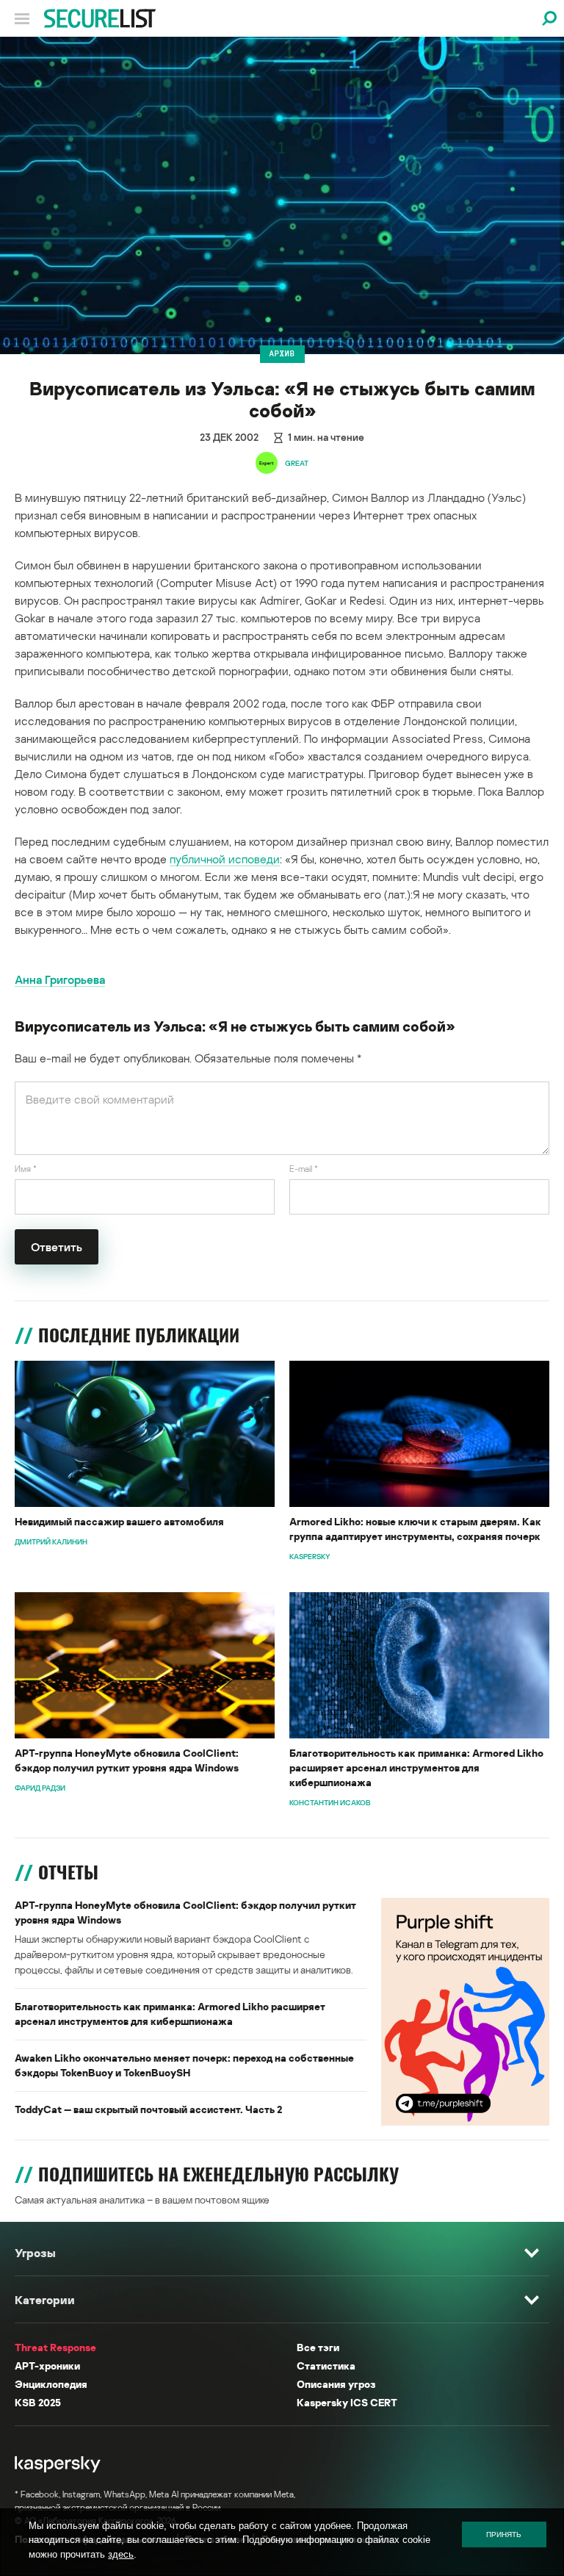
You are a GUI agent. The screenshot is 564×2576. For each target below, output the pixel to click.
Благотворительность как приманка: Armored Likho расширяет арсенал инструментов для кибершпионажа (416, 1767)
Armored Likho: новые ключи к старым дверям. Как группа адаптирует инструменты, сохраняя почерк (415, 1529)
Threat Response (55, 2347)
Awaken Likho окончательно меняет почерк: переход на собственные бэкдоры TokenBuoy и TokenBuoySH (184, 2065)
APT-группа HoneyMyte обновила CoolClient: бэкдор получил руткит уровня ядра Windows (127, 1760)
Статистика (326, 2365)
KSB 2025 (38, 2402)
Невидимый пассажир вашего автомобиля (119, 1521)
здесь (121, 2554)
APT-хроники (47, 2365)
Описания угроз (336, 2384)
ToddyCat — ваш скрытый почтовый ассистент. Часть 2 (148, 2109)
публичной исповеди (225, 859)
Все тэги (318, 2347)
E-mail (304, 1169)
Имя (26, 1169)
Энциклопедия (51, 2384)
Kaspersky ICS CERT (347, 2402)
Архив (282, 353)
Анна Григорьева (60, 979)
